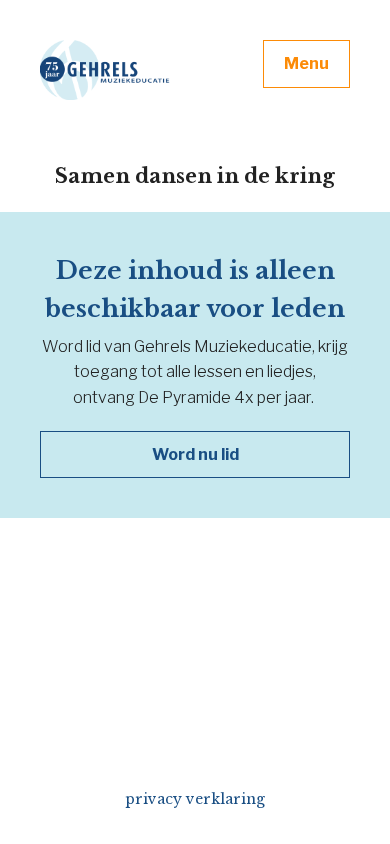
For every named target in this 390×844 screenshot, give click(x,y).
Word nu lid (195, 454)
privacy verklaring (195, 799)
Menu (306, 63)
